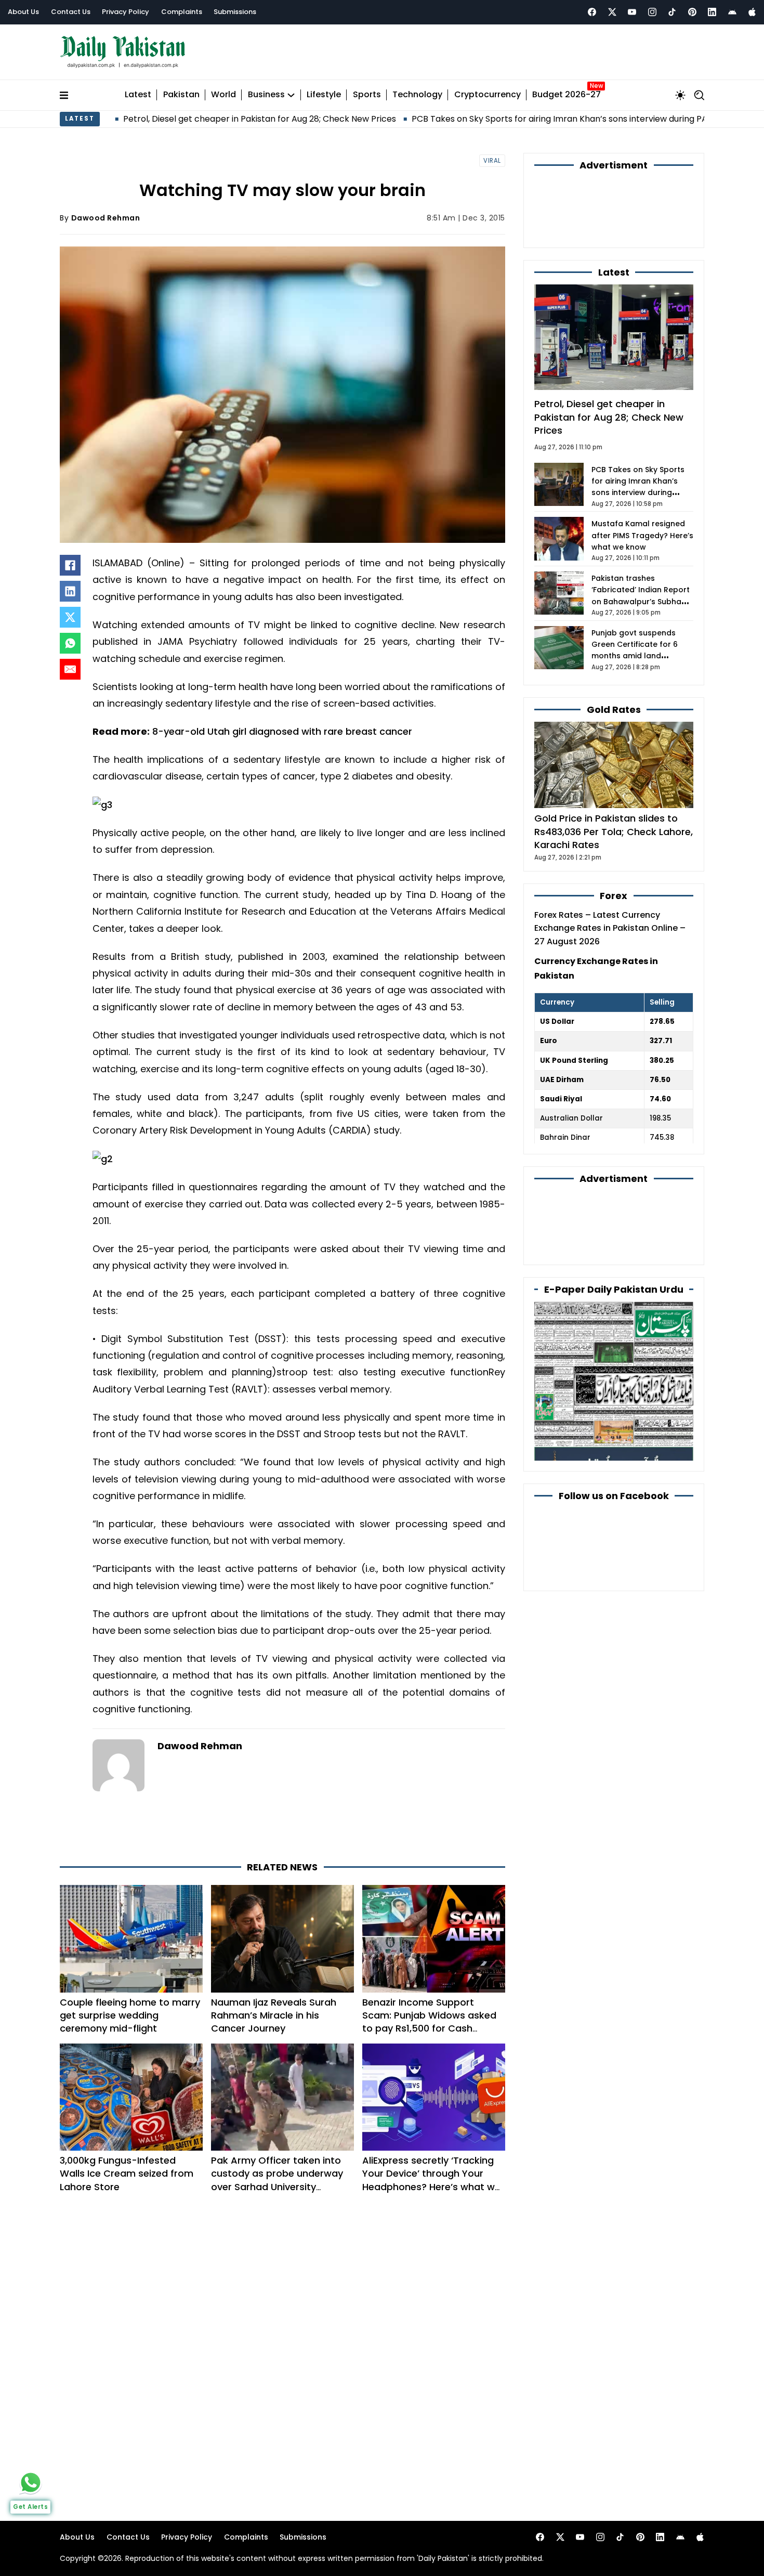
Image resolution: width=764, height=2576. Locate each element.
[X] (70, 617)
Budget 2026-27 (567, 95)
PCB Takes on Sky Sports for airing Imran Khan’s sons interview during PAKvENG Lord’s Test (499, 119)
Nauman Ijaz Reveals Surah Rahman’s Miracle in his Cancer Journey (274, 2015)
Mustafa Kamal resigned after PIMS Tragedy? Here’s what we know (642, 535)
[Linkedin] (712, 12)
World (223, 95)
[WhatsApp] (70, 643)
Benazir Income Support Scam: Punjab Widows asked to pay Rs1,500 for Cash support (429, 2022)
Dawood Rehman (106, 218)
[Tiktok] (672, 12)
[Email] (70, 669)
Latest (138, 95)
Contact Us (71, 12)
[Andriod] (732, 12)
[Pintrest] (692, 12)
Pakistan (181, 95)
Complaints (182, 12)
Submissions (235, 12)
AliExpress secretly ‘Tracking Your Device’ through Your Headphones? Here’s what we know (431, 2180)
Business (266, 95)
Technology (417, 95)
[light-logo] (125, 52)
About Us (23, 12)
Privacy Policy (126, 12)
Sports (367, 95)
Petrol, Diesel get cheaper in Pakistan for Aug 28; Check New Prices (163, 119)
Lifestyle (324, 95)
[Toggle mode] (680, 95)
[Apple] (752, 12)
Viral (492, 161)
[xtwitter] (612, 12)
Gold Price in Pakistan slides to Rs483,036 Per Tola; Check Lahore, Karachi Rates (614, 831)
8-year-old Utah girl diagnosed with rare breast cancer (282, 731)
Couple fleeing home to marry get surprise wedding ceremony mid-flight (130, 2015)
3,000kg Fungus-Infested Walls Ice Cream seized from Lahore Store (127, 2173)
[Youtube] (632, 12)
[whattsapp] (31, 2482)
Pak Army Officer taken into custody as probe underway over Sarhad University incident (277, 2180)
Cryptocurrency (488, 95)
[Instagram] (652, 12)
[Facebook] (592, 12)
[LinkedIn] (70, 591)
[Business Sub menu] (291, 95)
